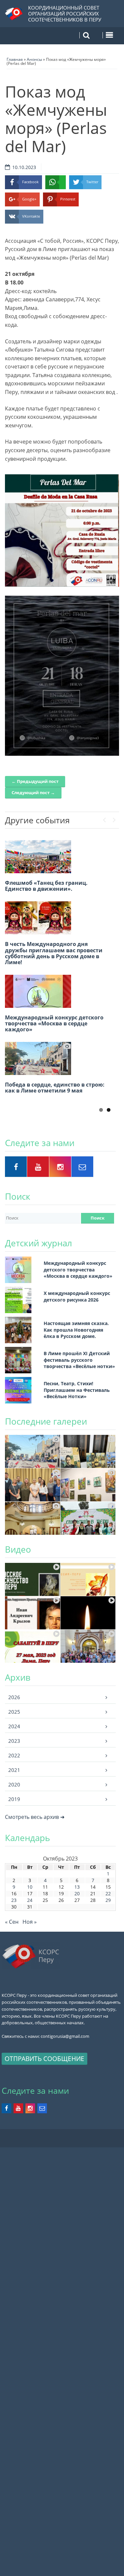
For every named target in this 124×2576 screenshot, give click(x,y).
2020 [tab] (14, 1784)
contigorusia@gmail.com (65, 2036)
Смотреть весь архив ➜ (35, 1817)
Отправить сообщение (44, 2059)
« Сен (12, 1922)
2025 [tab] (14, 1712)
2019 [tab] (14, 1799)
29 (108, 1900)
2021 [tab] (14, 1770)
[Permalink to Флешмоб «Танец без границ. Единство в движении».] (38, 857)
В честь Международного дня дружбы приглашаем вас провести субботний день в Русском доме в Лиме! (54, 953)
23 (14, 1900)
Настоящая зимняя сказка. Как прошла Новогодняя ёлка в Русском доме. (76, 1330)
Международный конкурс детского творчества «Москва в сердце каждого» (54, 1023)
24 (30, 1900)
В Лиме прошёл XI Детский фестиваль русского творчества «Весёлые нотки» (79, 1360)
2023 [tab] (14, 1741)
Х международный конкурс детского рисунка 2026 (77, 1296)
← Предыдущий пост (35, 781)
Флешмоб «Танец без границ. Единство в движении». (46, 886)
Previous (104, 818)
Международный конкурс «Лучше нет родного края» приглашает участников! (53, 1096)
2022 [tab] (14, 1755)
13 (77, 1887)
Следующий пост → (33, 793)
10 (30, 1887)
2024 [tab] (14, 1726)
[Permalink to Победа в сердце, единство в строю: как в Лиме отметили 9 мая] (38, 1058)
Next (114, 818)
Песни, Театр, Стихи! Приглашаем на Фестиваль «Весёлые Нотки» (77, 1390)
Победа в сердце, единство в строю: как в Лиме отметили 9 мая (55, 1088)
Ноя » (30, 1922)
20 (77, 1893)
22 (108, 1893)
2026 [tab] (14, 1697)
